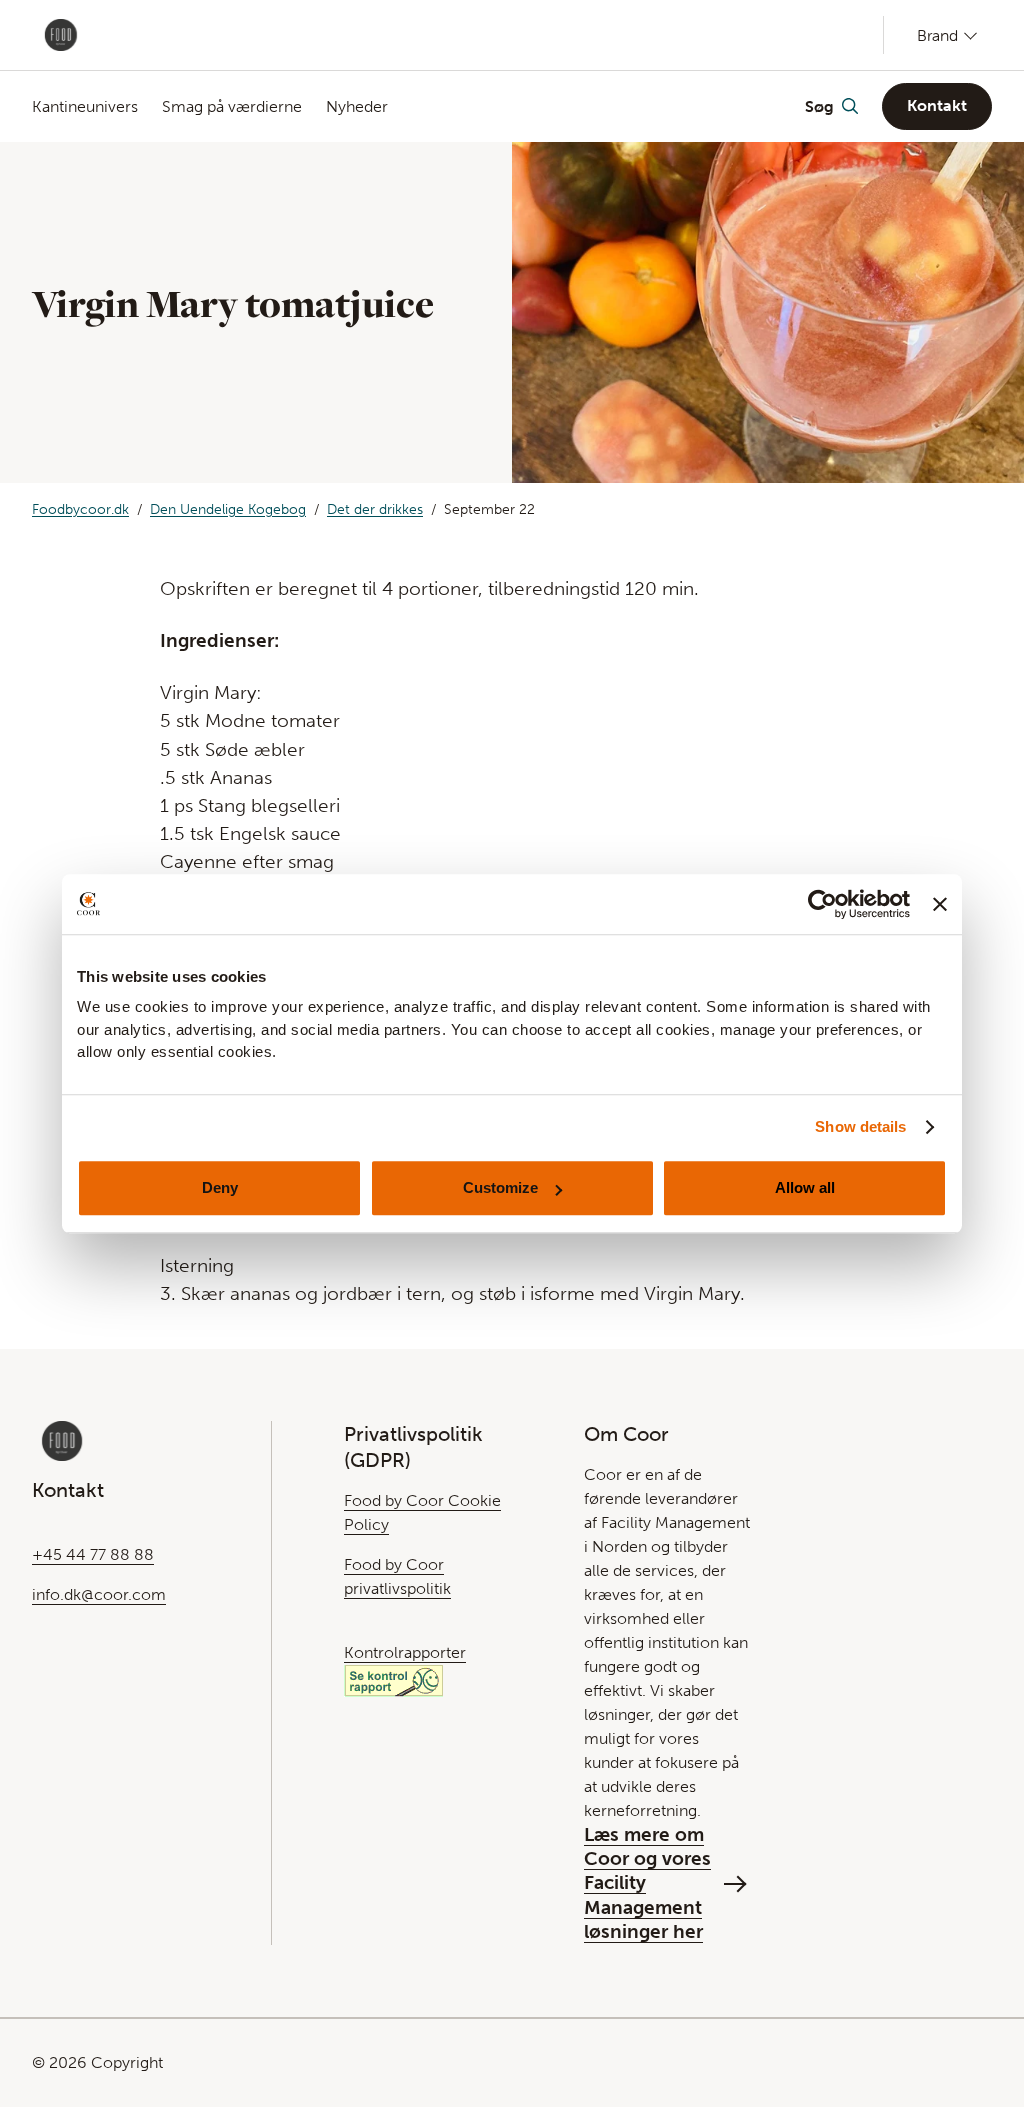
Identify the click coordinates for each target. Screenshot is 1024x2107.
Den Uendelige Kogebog (228, 509)
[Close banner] (940, 904)
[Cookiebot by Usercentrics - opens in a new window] (822, 904)
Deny (220, 1187)
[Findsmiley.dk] (393, 1679)
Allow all (805, 1187)
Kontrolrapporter (405, 1652)
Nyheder (357, 106)
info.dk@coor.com (99, 1594)
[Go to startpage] (61, 35)
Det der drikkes (375, 509)
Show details (860, 1126)
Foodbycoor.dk (80, 509)
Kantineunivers (85, 106)
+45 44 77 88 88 (93, 1554)
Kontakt (937, 105)
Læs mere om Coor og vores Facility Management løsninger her (647, 1883)
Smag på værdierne (232, 106)
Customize (500, 1187)
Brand (937, 35)
